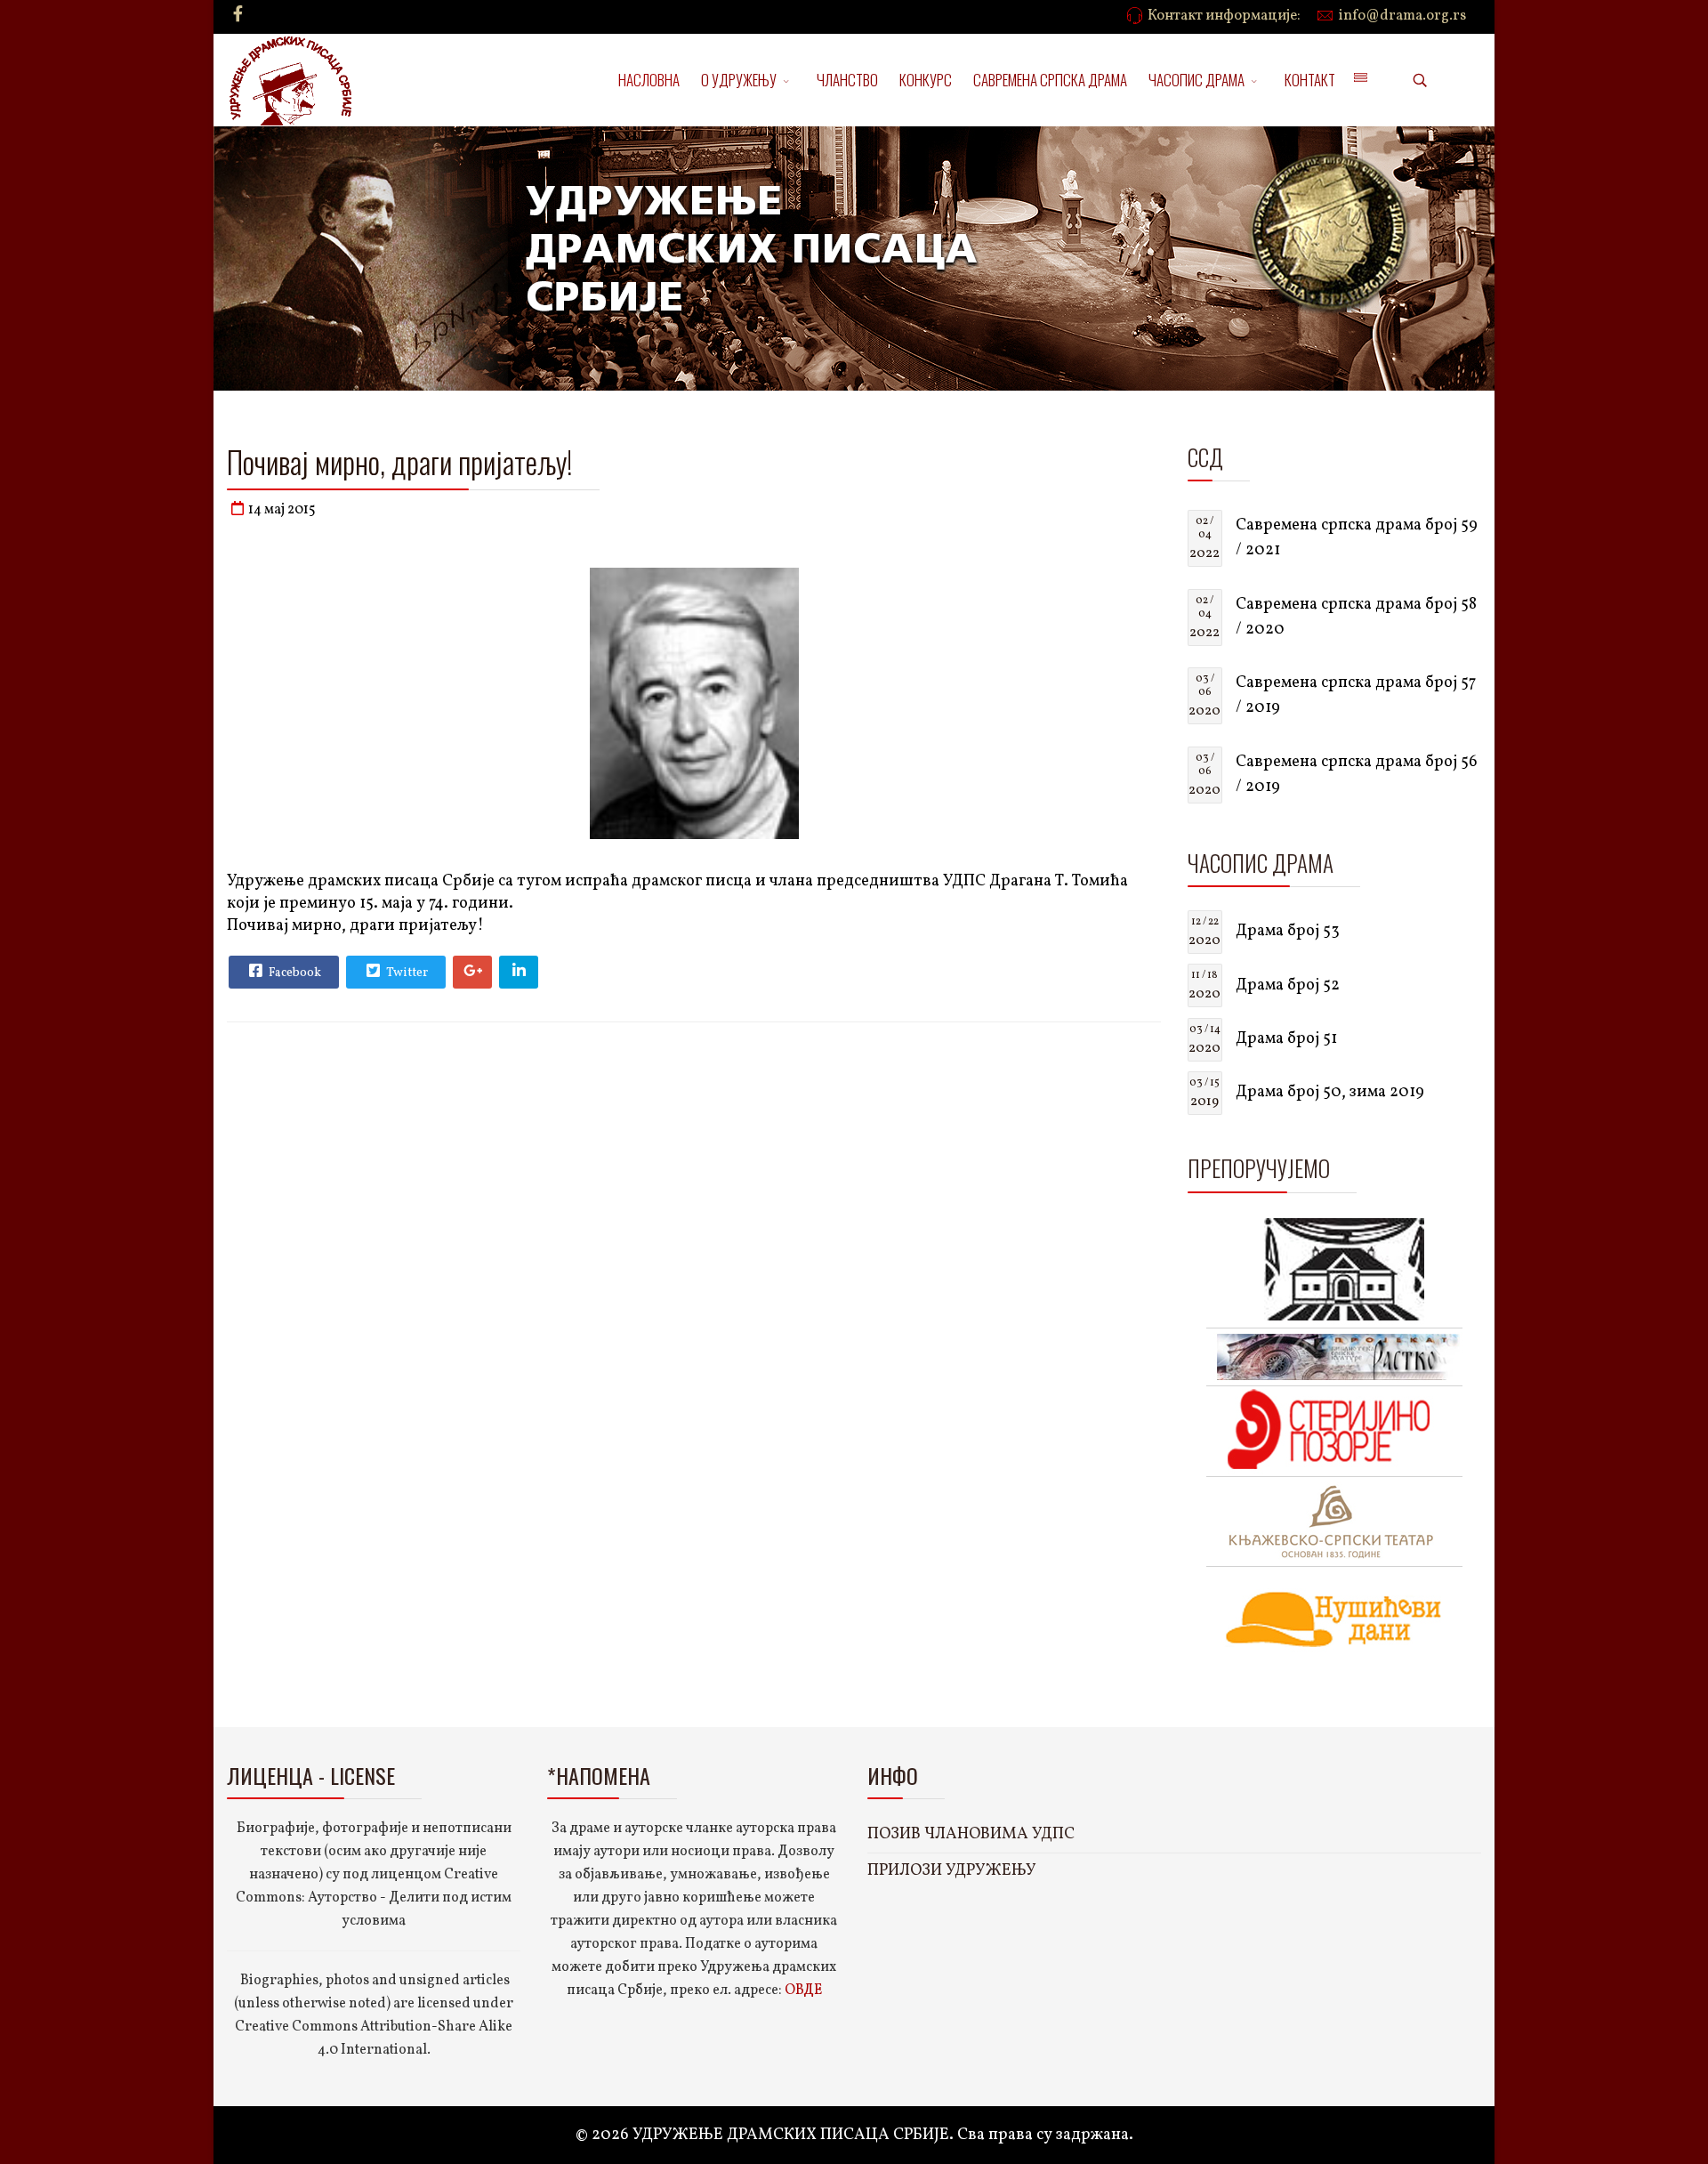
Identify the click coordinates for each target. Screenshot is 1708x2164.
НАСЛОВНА (649, 80)
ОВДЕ (803, 1990)
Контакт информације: (1224, 16)
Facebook (294, 973)
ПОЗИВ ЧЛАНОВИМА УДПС (971, 1834)
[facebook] (238, 16)
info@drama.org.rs (1402, 16)
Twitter (406, 973)
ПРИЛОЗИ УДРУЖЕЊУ (952, 1871)
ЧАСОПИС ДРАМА (1196, 80)
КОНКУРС (926, 80)
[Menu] (1360, 80)
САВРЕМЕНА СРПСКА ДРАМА (1050, 80)
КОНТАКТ (1310, 80)
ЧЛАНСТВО (847, 80)
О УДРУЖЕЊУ (739, 80)
